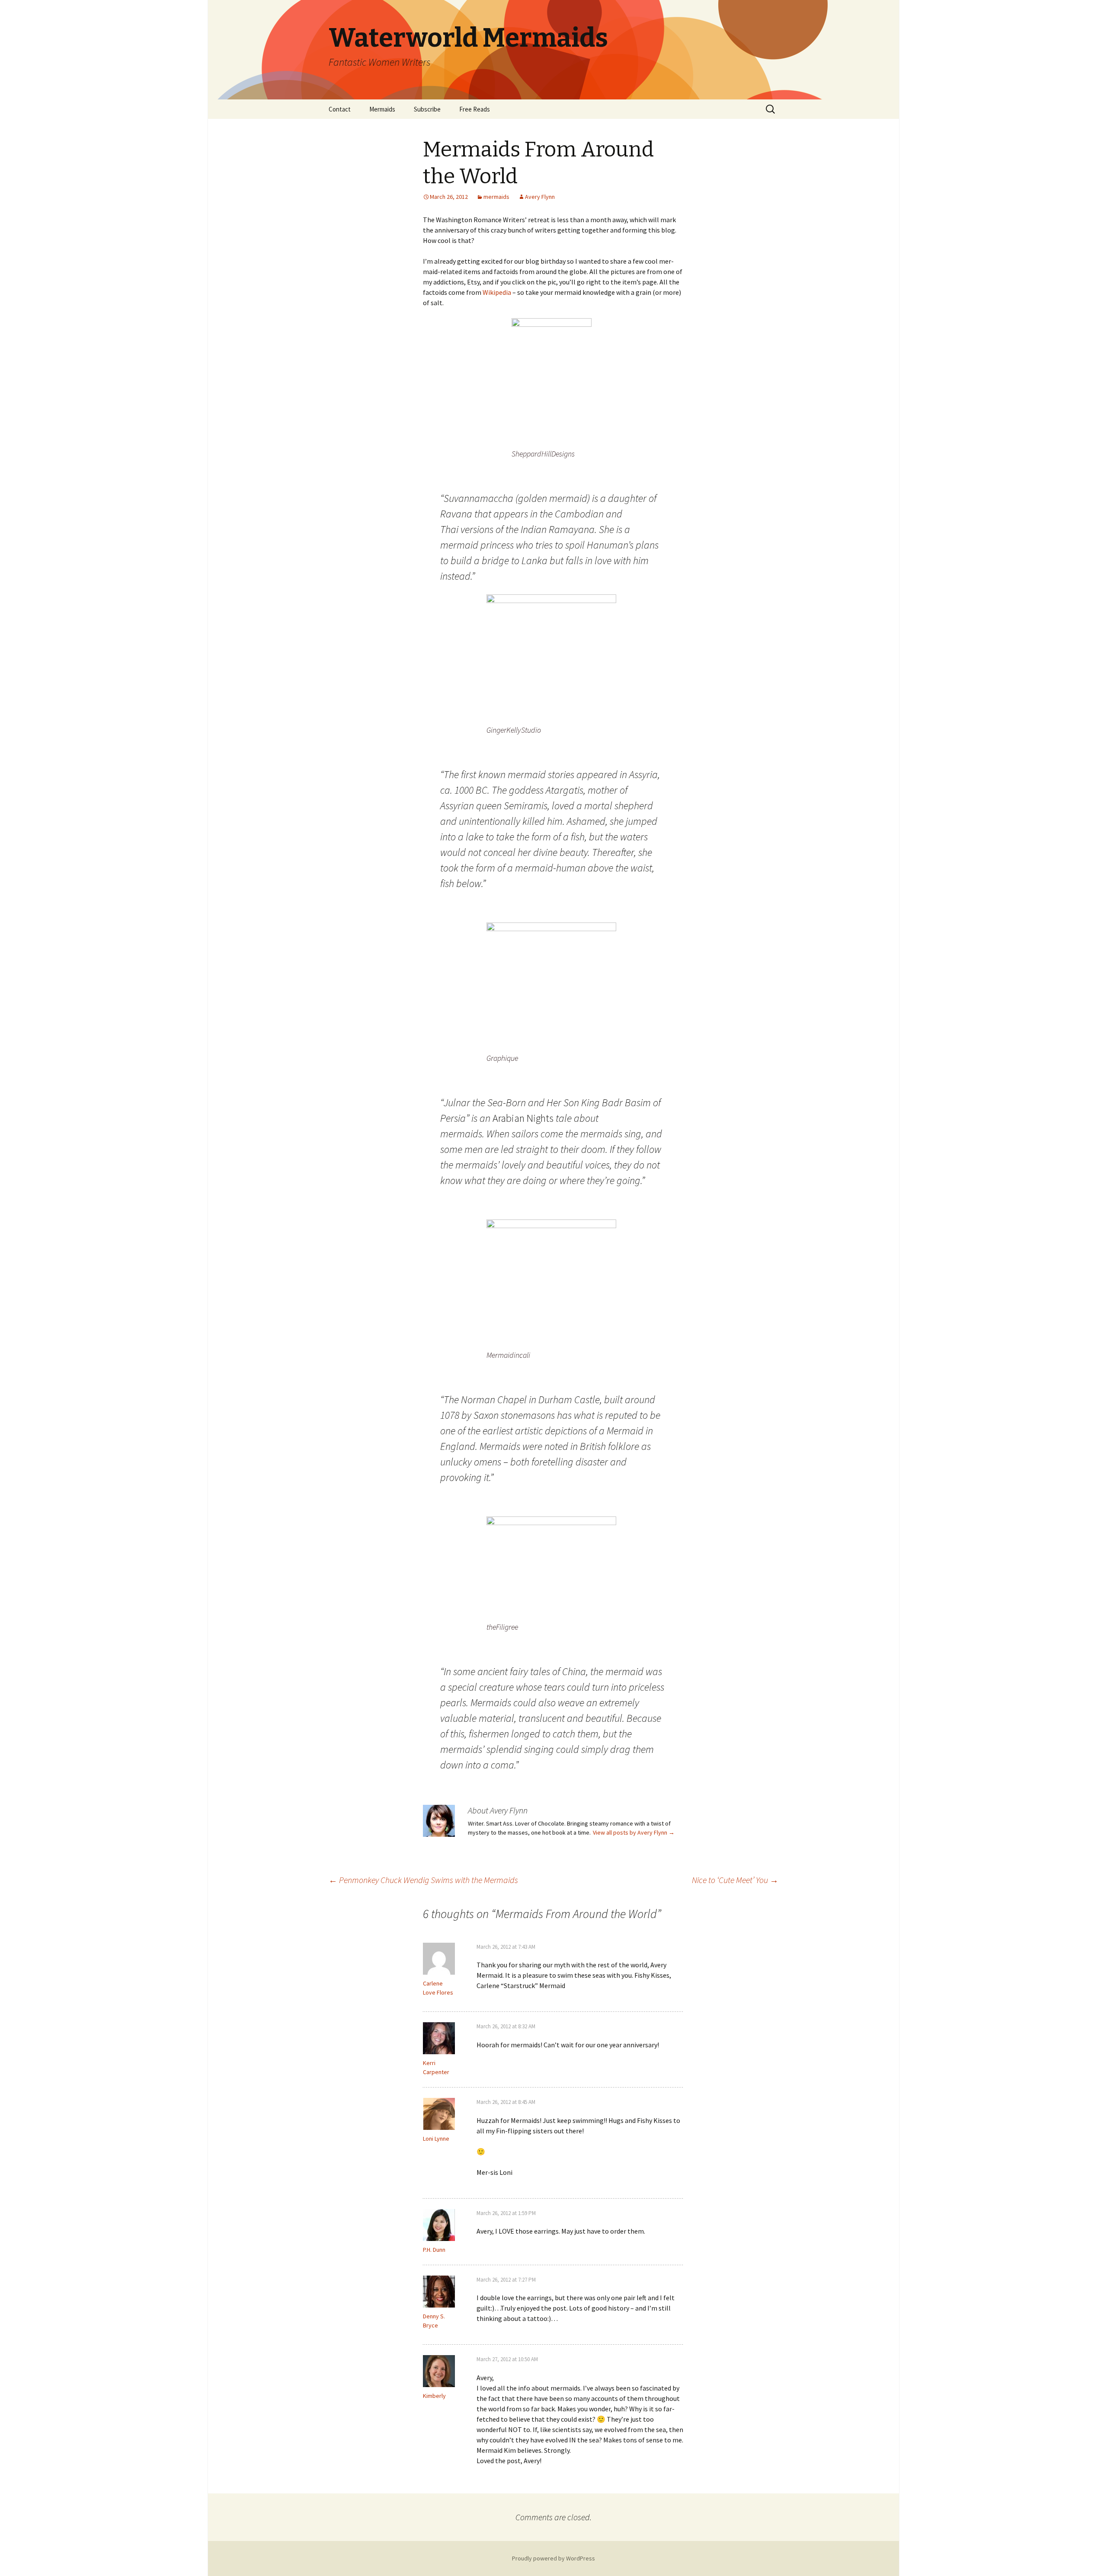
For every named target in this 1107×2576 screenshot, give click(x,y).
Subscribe (427, 109)
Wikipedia (497, 292)
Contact (340, 109)
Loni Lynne (436, 2139)
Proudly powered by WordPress (553, 2558)
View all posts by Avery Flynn (634, 1832)
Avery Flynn (540, 197)
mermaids (496, 197)
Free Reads (475, 109)
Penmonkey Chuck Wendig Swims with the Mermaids (423, 1880)
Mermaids (382, 109)
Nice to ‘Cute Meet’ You (735, 1880)
